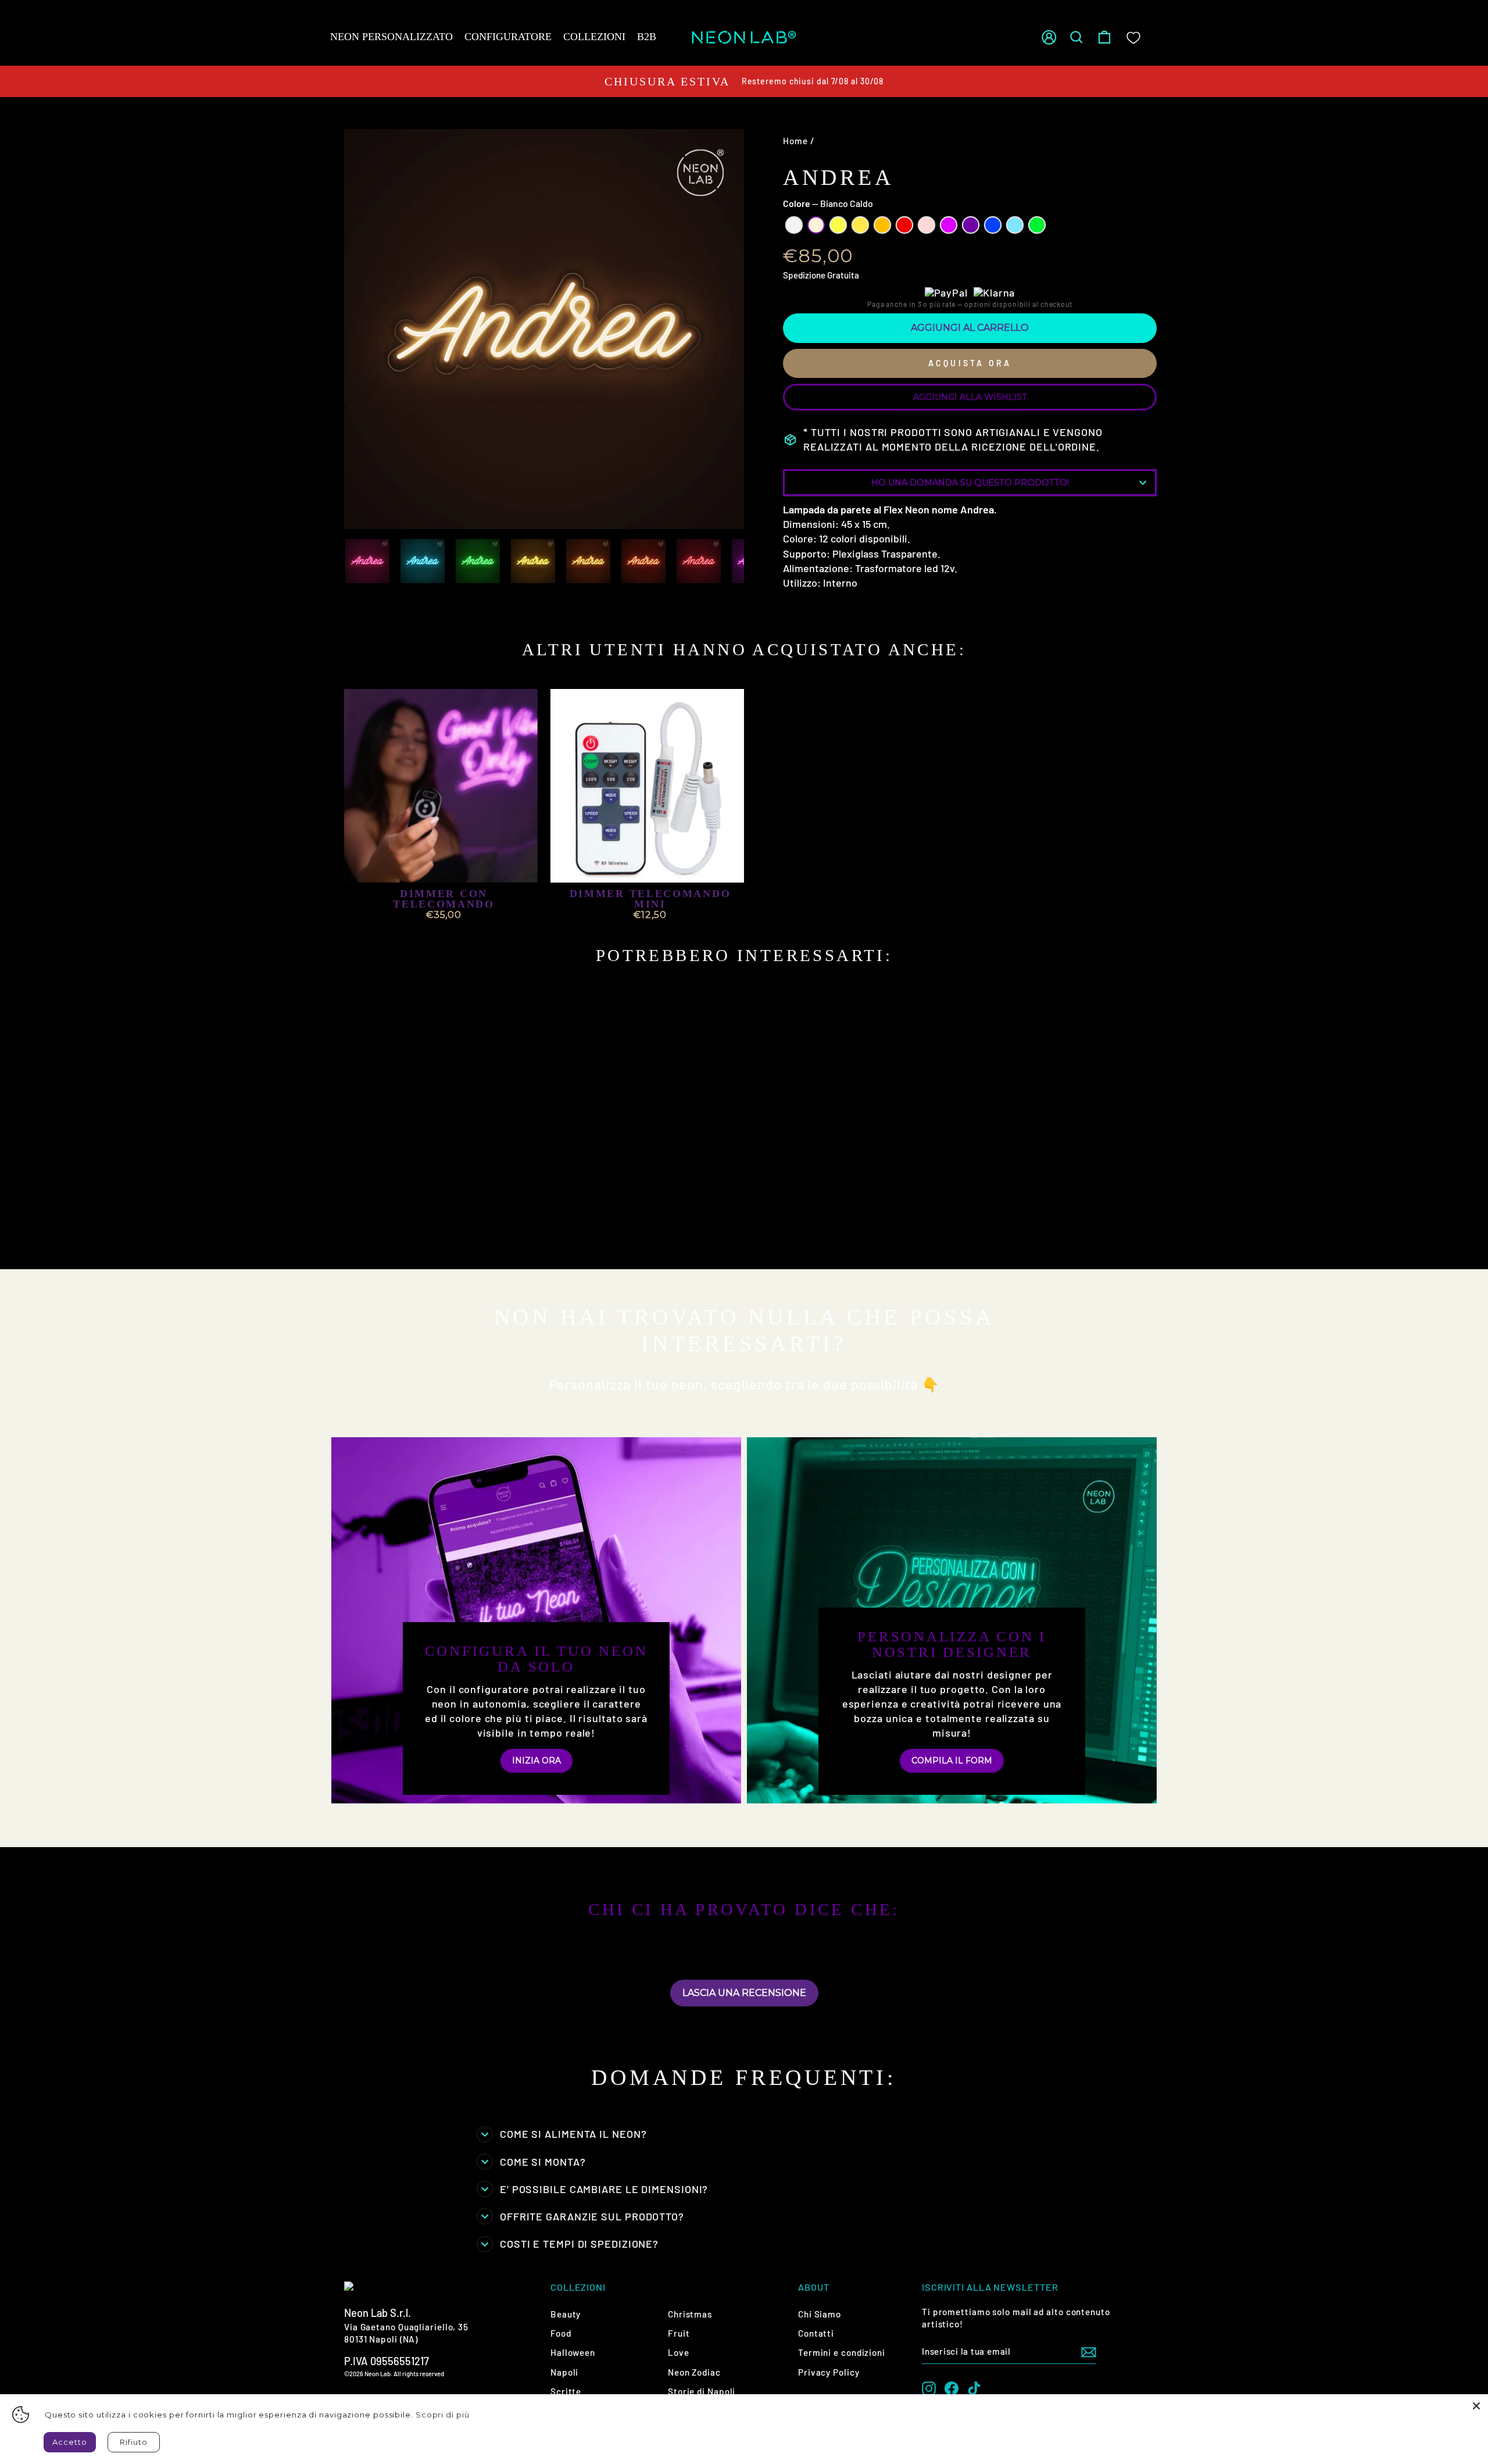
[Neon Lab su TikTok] (974, 2388)
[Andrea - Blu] (499, 1231)
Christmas (690, 2314)
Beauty (566, 2314)
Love (679, 2352)
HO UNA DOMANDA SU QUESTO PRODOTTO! (970, 483)
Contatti (816, 2333)
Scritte (566, 2391)
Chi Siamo (820, 2314)
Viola (971, 225)
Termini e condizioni (842, 2352)
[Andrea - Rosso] (436, 1231)
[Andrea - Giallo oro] (405, 1231)
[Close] (1476, 2406)
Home (795, 141)
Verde (1037, 225)
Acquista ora (970, 363)
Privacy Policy (829, 2372)
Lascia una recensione (744, 1993)
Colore (828, 203)
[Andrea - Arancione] (421, 1231)
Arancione (882, 225)
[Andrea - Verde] (358, 1244)
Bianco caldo (816, 225)
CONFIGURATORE (508, 37)
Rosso (904, 225)
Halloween (573, 2352)
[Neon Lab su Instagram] (929, 2388)
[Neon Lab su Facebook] (952, 2388)
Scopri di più (443, 2415)
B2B (647, 37)
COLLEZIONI (594, 37)
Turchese (1015, 225)
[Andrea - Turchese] (515, 1231)
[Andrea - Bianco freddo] (358, 1231)
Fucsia (949, 225)
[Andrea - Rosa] (452, 1231)
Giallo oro (860, 225)
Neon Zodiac (694, 2372)
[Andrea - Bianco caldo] (373, 1231)
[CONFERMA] (1089, 2352)
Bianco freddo (794, 225)
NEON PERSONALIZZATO (391, 37)
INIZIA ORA (536, 1760)
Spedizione (804, 275)
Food (561, 2333)
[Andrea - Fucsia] (468, 1231)
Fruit (679, 2333)
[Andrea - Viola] (483, 1231)
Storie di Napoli (702, 2391)
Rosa (927, 225)
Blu (993, 225)
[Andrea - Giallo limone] (389, 1231)
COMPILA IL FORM (952, 1760)
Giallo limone (838, 225)
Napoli (564, 2372)
